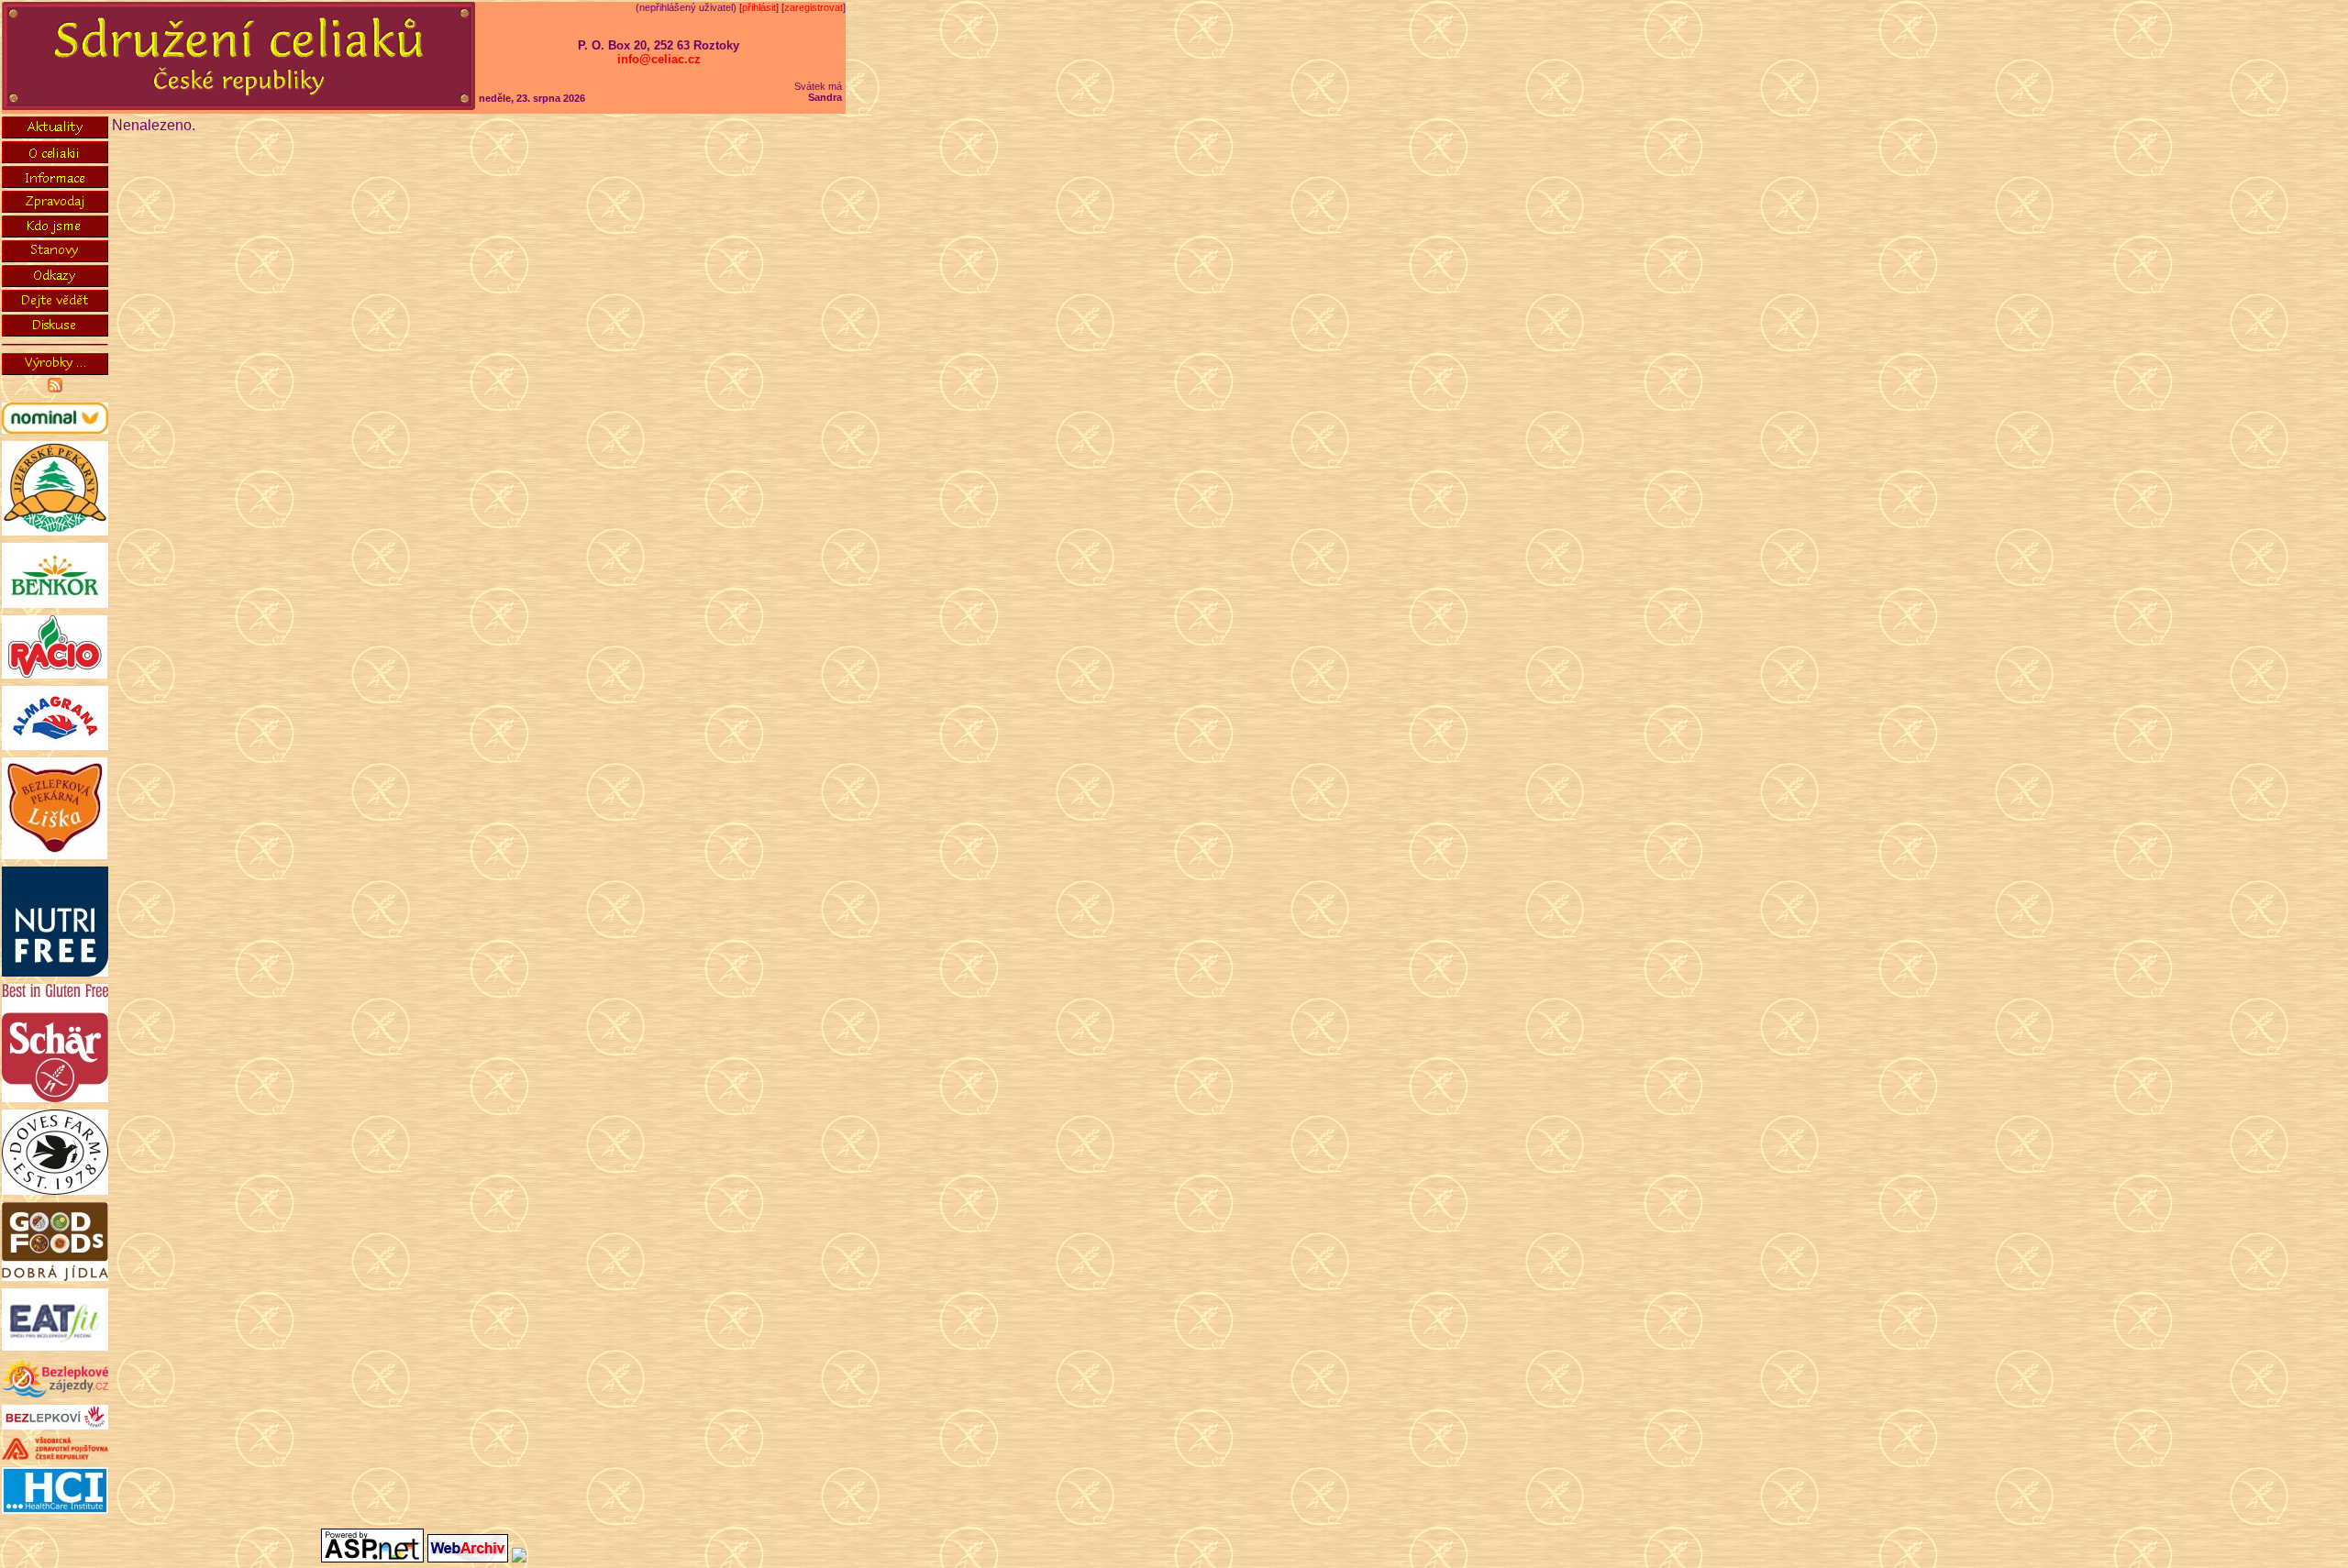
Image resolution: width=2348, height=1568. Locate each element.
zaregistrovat (814, 7)
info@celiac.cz (659, 59)
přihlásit (759, 7)
